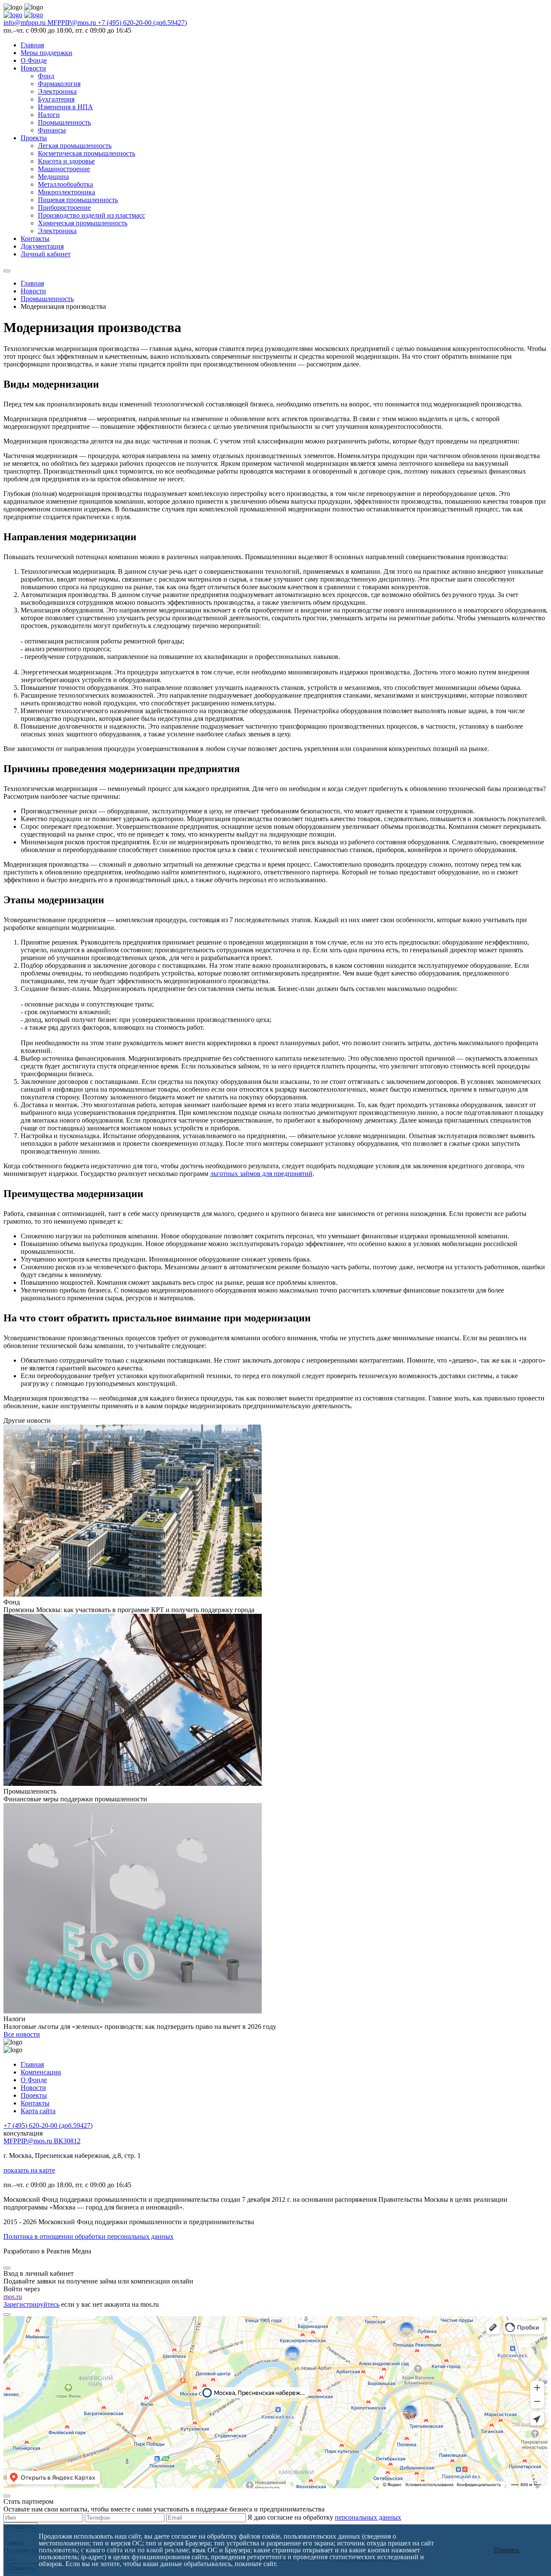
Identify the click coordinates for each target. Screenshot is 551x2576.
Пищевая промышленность (78, 200)
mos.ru (13, 2297)
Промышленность (64, 122)
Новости (33, 68)
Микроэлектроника (67, 192)
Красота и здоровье (66, 161)
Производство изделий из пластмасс (91, 215)
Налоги (49, 115)
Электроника (57, 91)
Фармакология (59, 84)
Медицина (53, 177)
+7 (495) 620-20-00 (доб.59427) (142, 23)
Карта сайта (38, 2111)
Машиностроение (64, 169)
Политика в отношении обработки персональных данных (88, 2236)
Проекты (34, 138)
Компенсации (41, 2072)
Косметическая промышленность (87, 153)
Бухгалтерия (56, 99)
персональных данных (368, 2517)
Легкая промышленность (75, 146)
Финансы (52, 130)
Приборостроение (64, 208)
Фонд (46, 76)
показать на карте (29, 2170)
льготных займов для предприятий (261, 1174)
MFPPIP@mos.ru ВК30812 (42, 2141)
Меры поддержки (46, 53)
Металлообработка (65, 184)
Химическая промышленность (83, 223)
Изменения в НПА (65, 107)
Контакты (35, 239)
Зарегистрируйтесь (31, 2304)
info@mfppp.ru (25, 23)
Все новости (22, 2034)
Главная (32, 45)
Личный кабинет (46, 254)
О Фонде (34, 60)
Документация (42, 246)
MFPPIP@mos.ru (73, 23)
